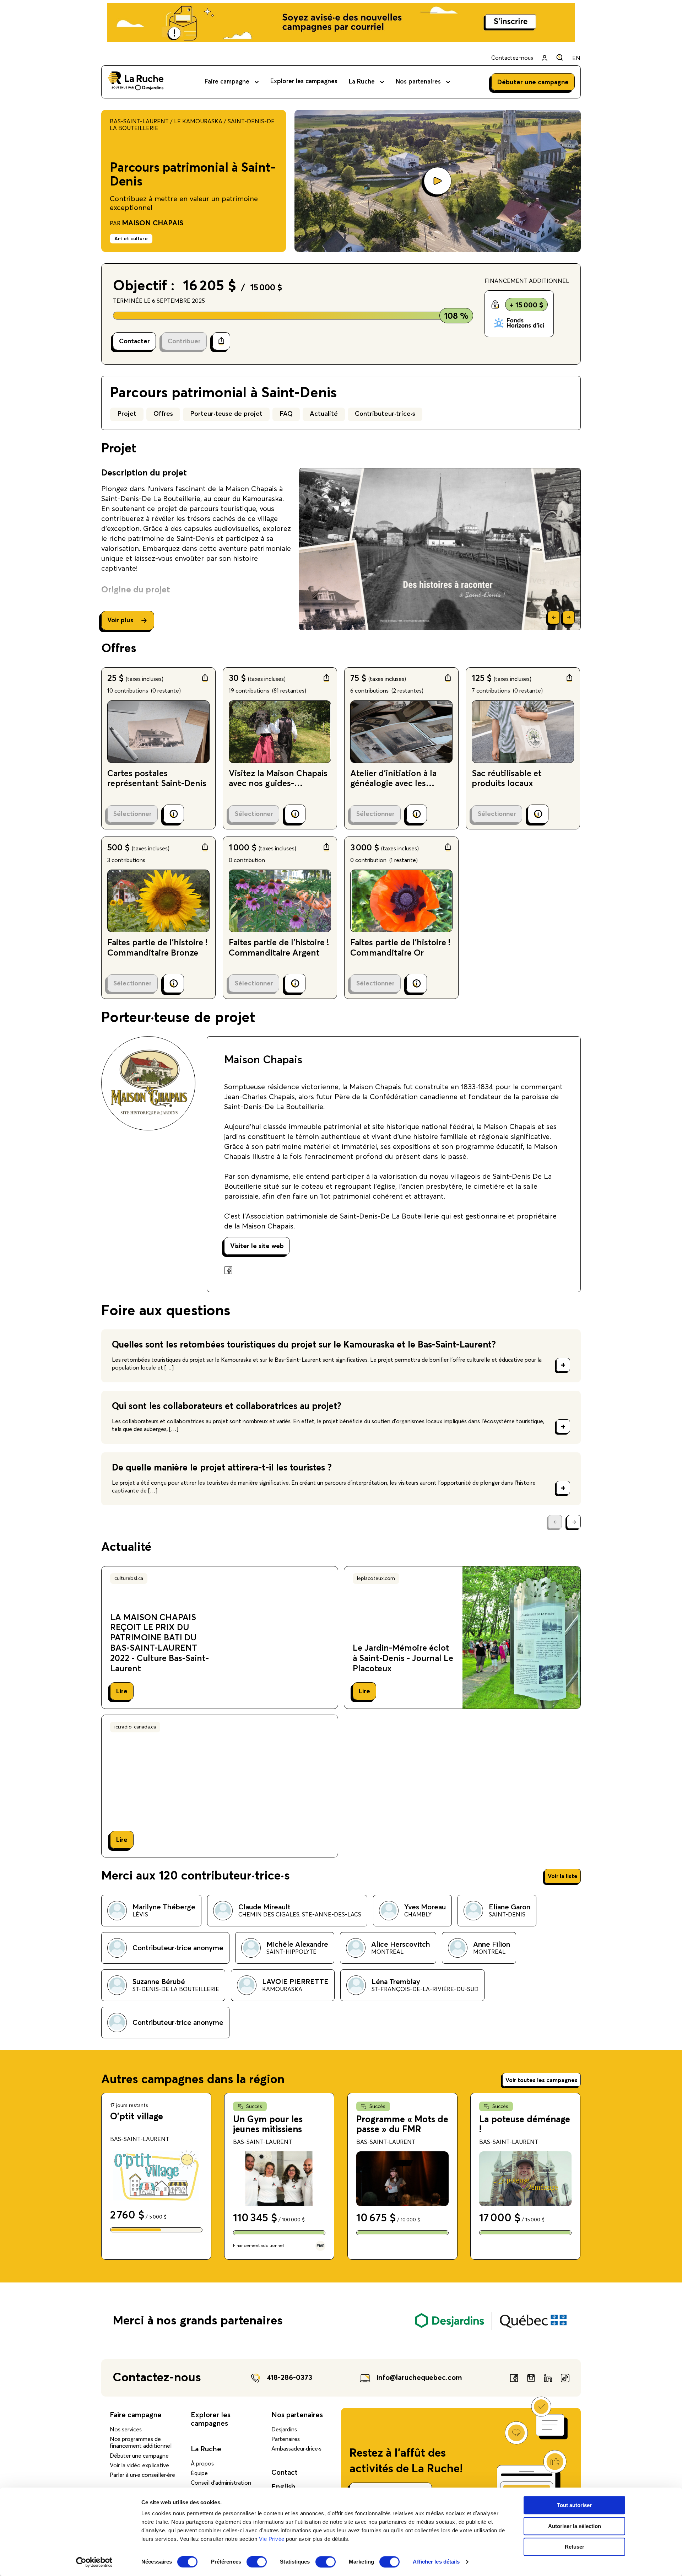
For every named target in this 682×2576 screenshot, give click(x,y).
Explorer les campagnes (304, 82)
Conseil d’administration (221, 2483)
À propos (202, 2464)
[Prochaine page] (574, 1522)
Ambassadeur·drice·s (296, 2449)
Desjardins (284, 2430)
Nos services (126, 2430)
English (283, 2487)
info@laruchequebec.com (419, 2378)
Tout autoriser (574, 2505)
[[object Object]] (560, 57)
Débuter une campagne (139, 2456)
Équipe (199, 2473)
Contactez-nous (512, 58)
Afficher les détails (436, 2562)
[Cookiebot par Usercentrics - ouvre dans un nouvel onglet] (94, 2562)
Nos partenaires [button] (418, 82)
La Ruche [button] (362, 82)
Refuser (575, 2547)
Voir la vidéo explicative (139, 2465)
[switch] (257, 2562)
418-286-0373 (289, 2378)
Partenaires (286, 2439)
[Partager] (221, 341)
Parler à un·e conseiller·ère (142, 2475)
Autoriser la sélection (575, 2526)
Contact (285, 2473)
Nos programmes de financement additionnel (141, 2443)
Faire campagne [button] (227, 82)
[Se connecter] (545, 58)
